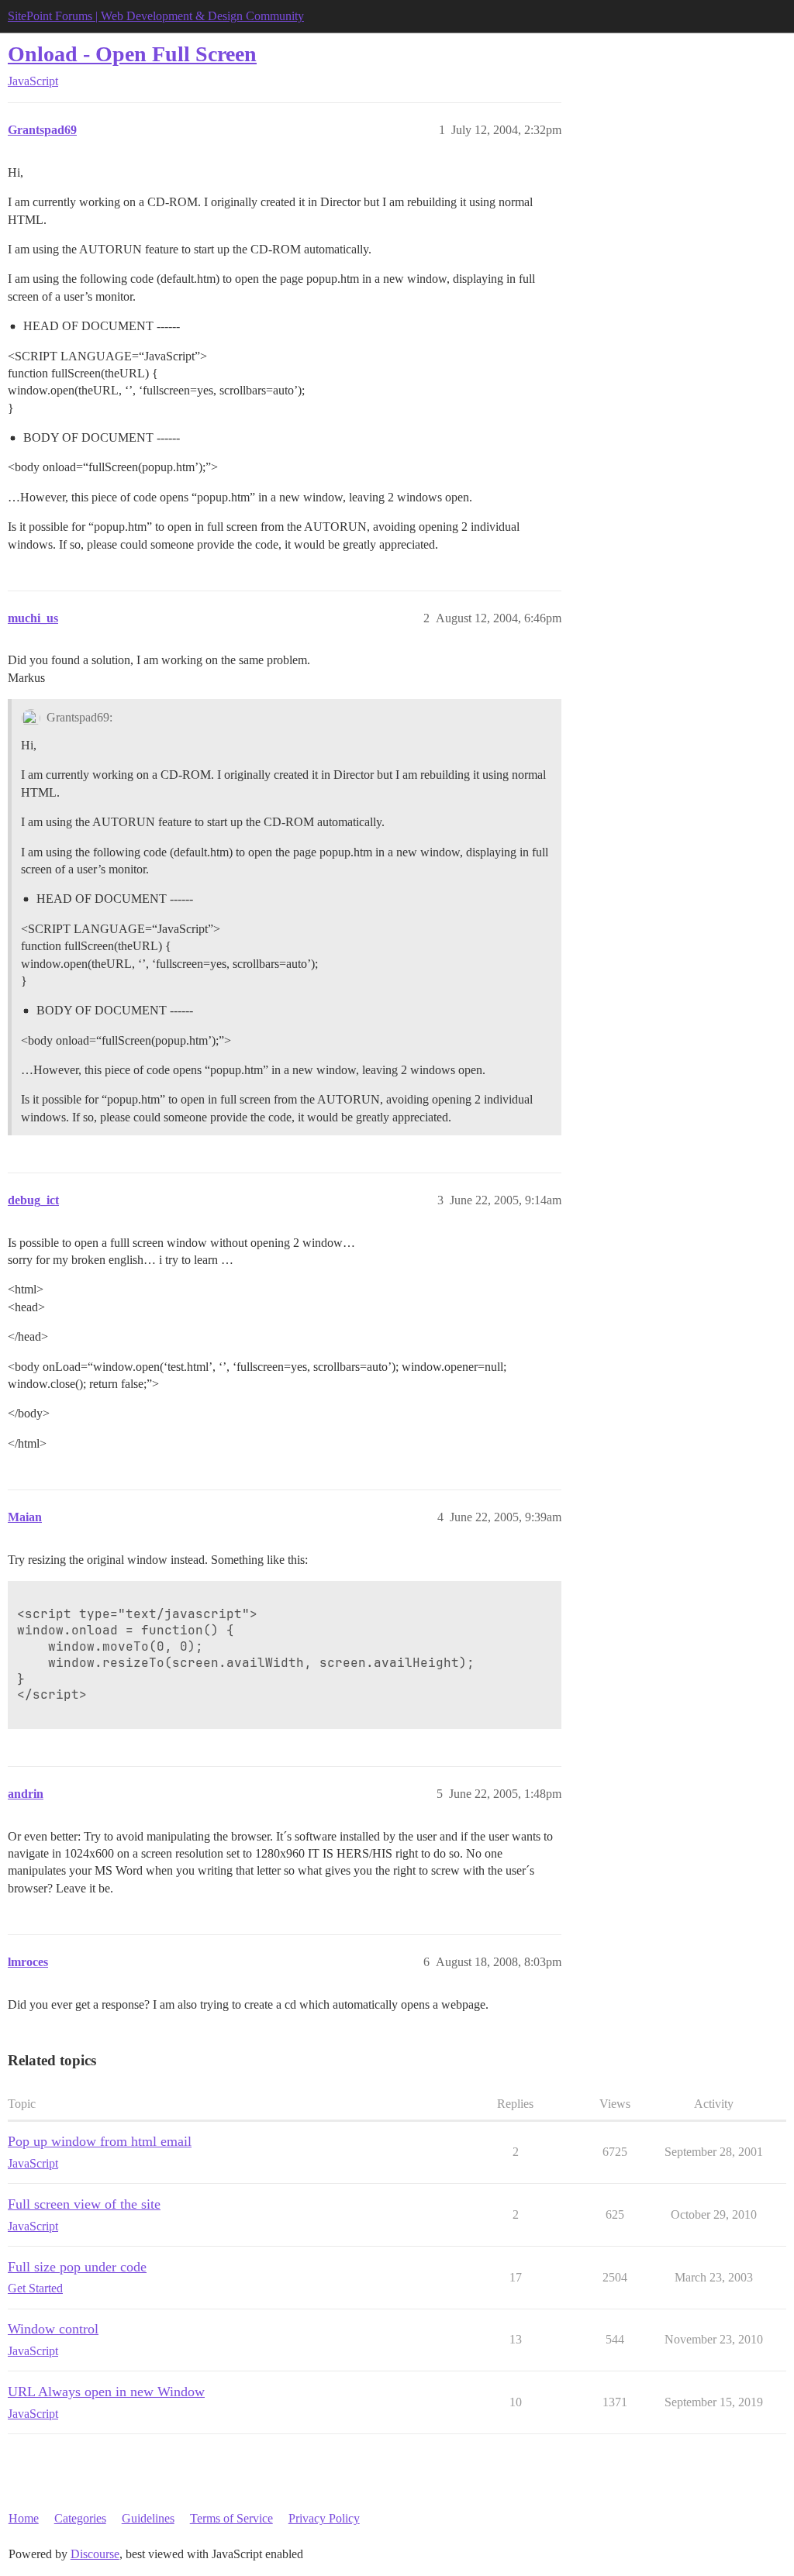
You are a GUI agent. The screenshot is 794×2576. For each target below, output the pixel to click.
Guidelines (148, 2518)
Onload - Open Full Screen (132, 54)
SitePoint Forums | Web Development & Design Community (156, 16)
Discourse (95, 2554)
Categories (80, 2518)
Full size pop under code (77, 2267)
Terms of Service (231, 2518)
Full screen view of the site (84, 2204)
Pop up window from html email (100, 2141)
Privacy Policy (324, 2518)
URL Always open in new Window (106, 2392)
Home (24, 2518)
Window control (53, 2329)
